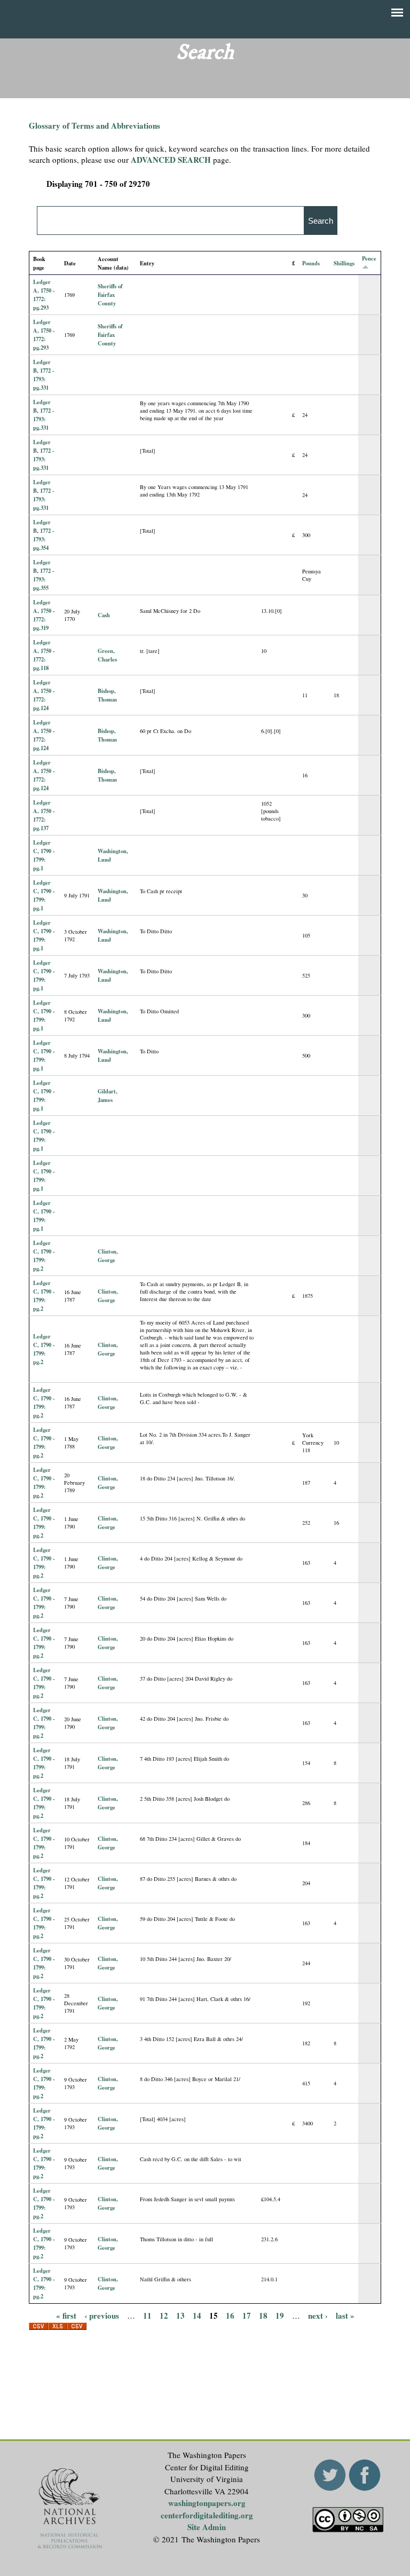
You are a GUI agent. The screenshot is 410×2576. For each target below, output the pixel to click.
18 (263, 2315)
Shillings (344, 263)
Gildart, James (108, 1096)
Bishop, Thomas (107, 695)
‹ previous (102, 2315)
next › (318, 2315)
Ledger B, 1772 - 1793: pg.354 (44, 535)
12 (164, 2315)
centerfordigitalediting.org (207, 2515)
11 (147, 2315)
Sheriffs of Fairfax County (110, 295)
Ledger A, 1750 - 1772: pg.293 (44, 295)
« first (66, 2315)
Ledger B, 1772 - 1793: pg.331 (44, 375)
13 (180, 2315)
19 (280, 2315)
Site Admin (207, 2527)
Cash (104, 615)
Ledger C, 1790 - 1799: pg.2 (44, 1256)
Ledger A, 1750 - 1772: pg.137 (44, 815)
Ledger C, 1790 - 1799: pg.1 (44, 855)
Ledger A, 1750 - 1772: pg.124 (44, 695)
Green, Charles (107, 655)
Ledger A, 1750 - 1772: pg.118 (44, 655)
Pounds (311, 263)
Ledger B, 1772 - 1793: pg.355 (44, 575)
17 (247, 2315)
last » (345, 2315)
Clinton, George (108, 1256)
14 (197, 2315)
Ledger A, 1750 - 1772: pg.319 (44, 615)
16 (230, 2315)
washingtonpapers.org (207, 2503)
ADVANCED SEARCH (171, 160)
